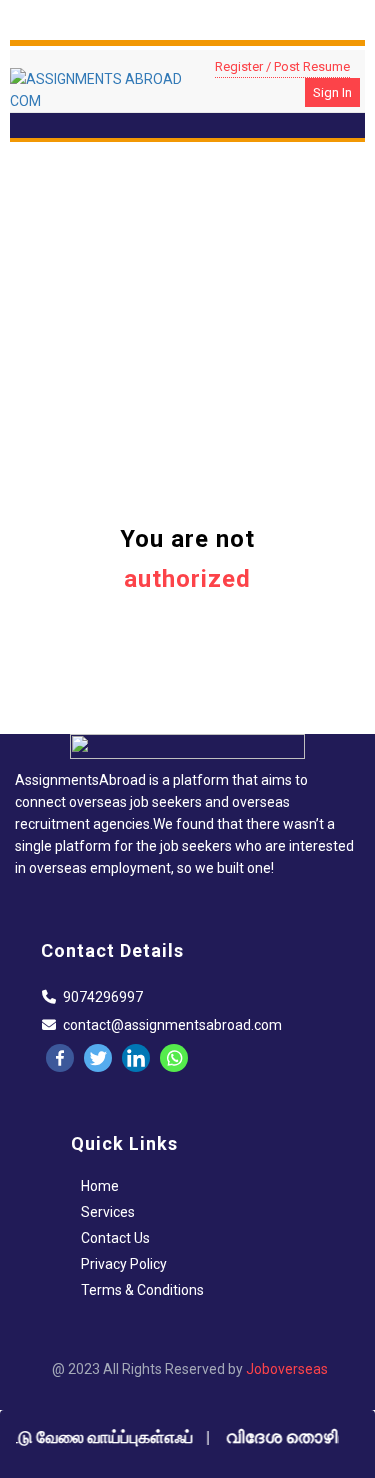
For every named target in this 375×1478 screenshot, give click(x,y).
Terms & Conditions (142, 1290)
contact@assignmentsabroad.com (172, 1025)
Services (108, 1212)
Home (100, 1186)
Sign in (332, 92)
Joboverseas (287, 1369)
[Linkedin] (136, 1058)
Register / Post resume (282, 66)
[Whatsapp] (174, 1058)
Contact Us (115, 1238)
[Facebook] (60, 1058)
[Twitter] (98, 1058)
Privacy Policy (124, 1264)
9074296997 (103, 997)
